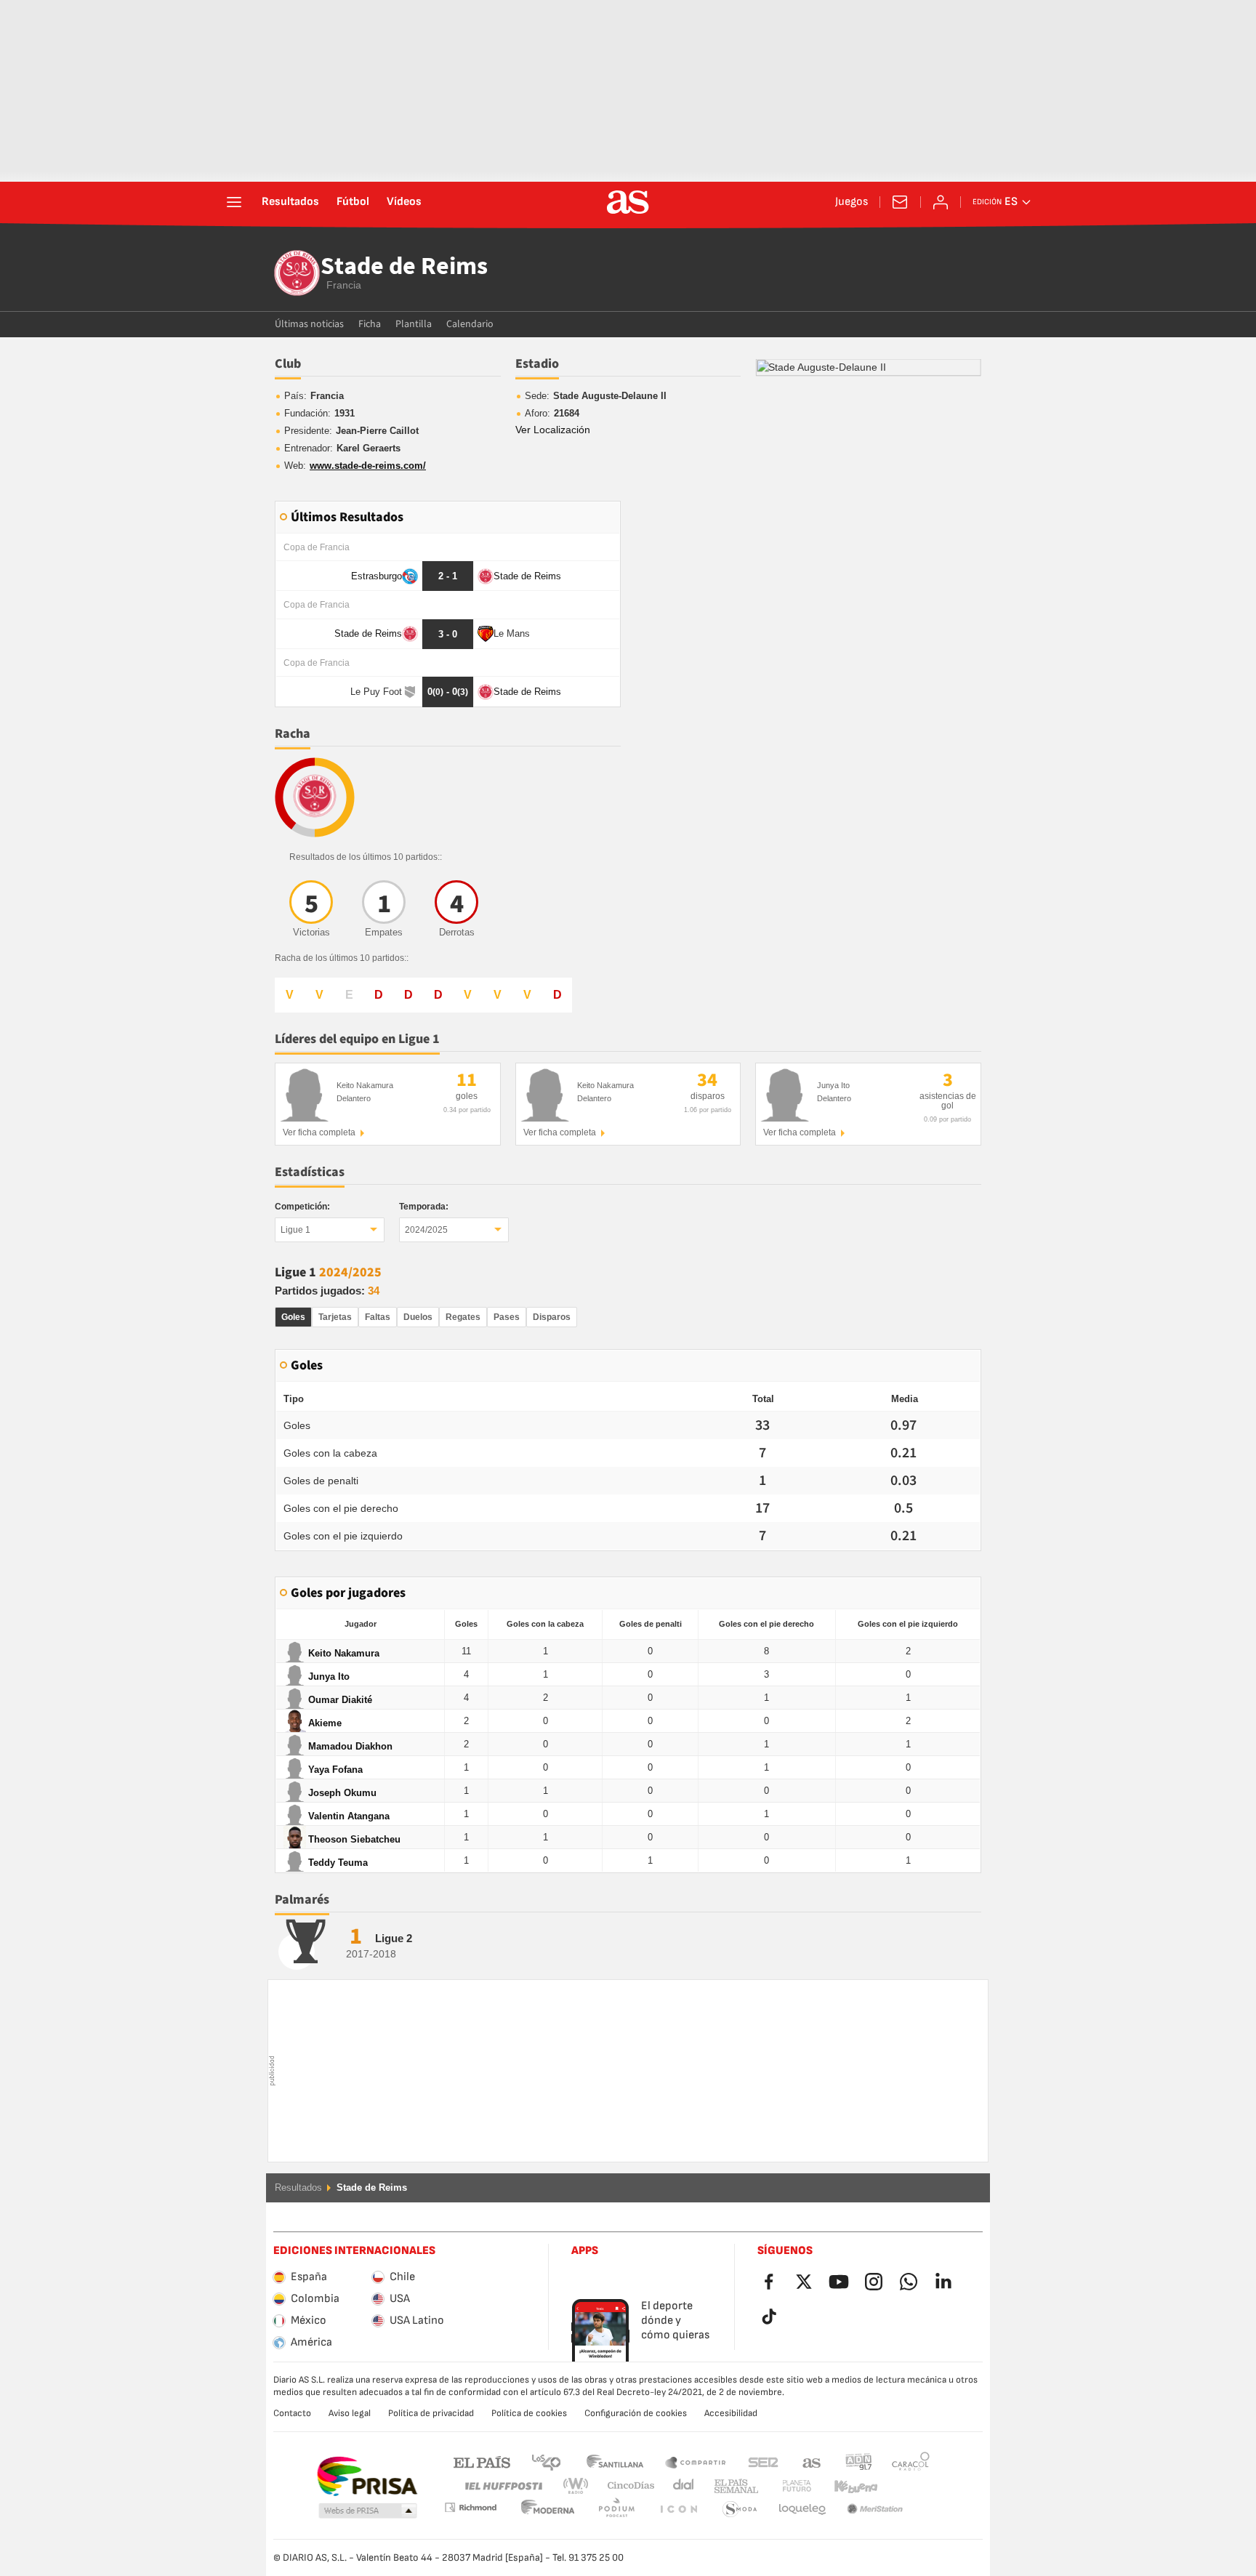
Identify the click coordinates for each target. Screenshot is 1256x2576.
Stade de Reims (404, 267)
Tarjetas (335, 1317)
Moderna (470, 2507)
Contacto (292, 2413)
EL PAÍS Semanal (733, 2486)
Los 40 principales (546, 2462)
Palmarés (302, 1900)
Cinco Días (626, 2486)
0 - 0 (448, 692)
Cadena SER (763, 2462)
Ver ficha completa (319, 1132)
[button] (368, 2511)
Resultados (290, 202)
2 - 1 (448, 576)
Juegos (852, 202)
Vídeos (404, 202)
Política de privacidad (431, 2413)
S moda (678, 2509)
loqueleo (740, 2509)
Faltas (378, 1317)
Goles (293, 1317)
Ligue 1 (295, 1230)
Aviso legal (350, 2413)
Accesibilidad (731, 2413)
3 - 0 (448, 634)
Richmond (906, 2486)
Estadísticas (310, 1172)
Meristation (802, 2509)
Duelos (418, 1317)
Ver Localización (553, 430)
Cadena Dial (681, 2486)
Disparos (552, 1317)
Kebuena (847, 2486)
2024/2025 (426, 1230)
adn (859, 2462)
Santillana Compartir (696, 2462)
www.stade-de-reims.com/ (368, 466)
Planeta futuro (785, 2486)
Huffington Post (503, 2486)
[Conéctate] (941, 202)
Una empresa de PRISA (367, 2476)
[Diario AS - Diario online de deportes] (628, 202)
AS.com (812, 2462)
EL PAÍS (482, 2462)
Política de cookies (529, 2413)
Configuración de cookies (636, 2413)
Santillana (615, 2462)
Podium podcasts (548, 2509)
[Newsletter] (900, 202)
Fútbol (353, 202)
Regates (463, 1317)
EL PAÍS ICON (616, 2509)
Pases (507, 1317)
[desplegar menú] (234, 202)
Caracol (911, 2462)
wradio (580, 2486)
